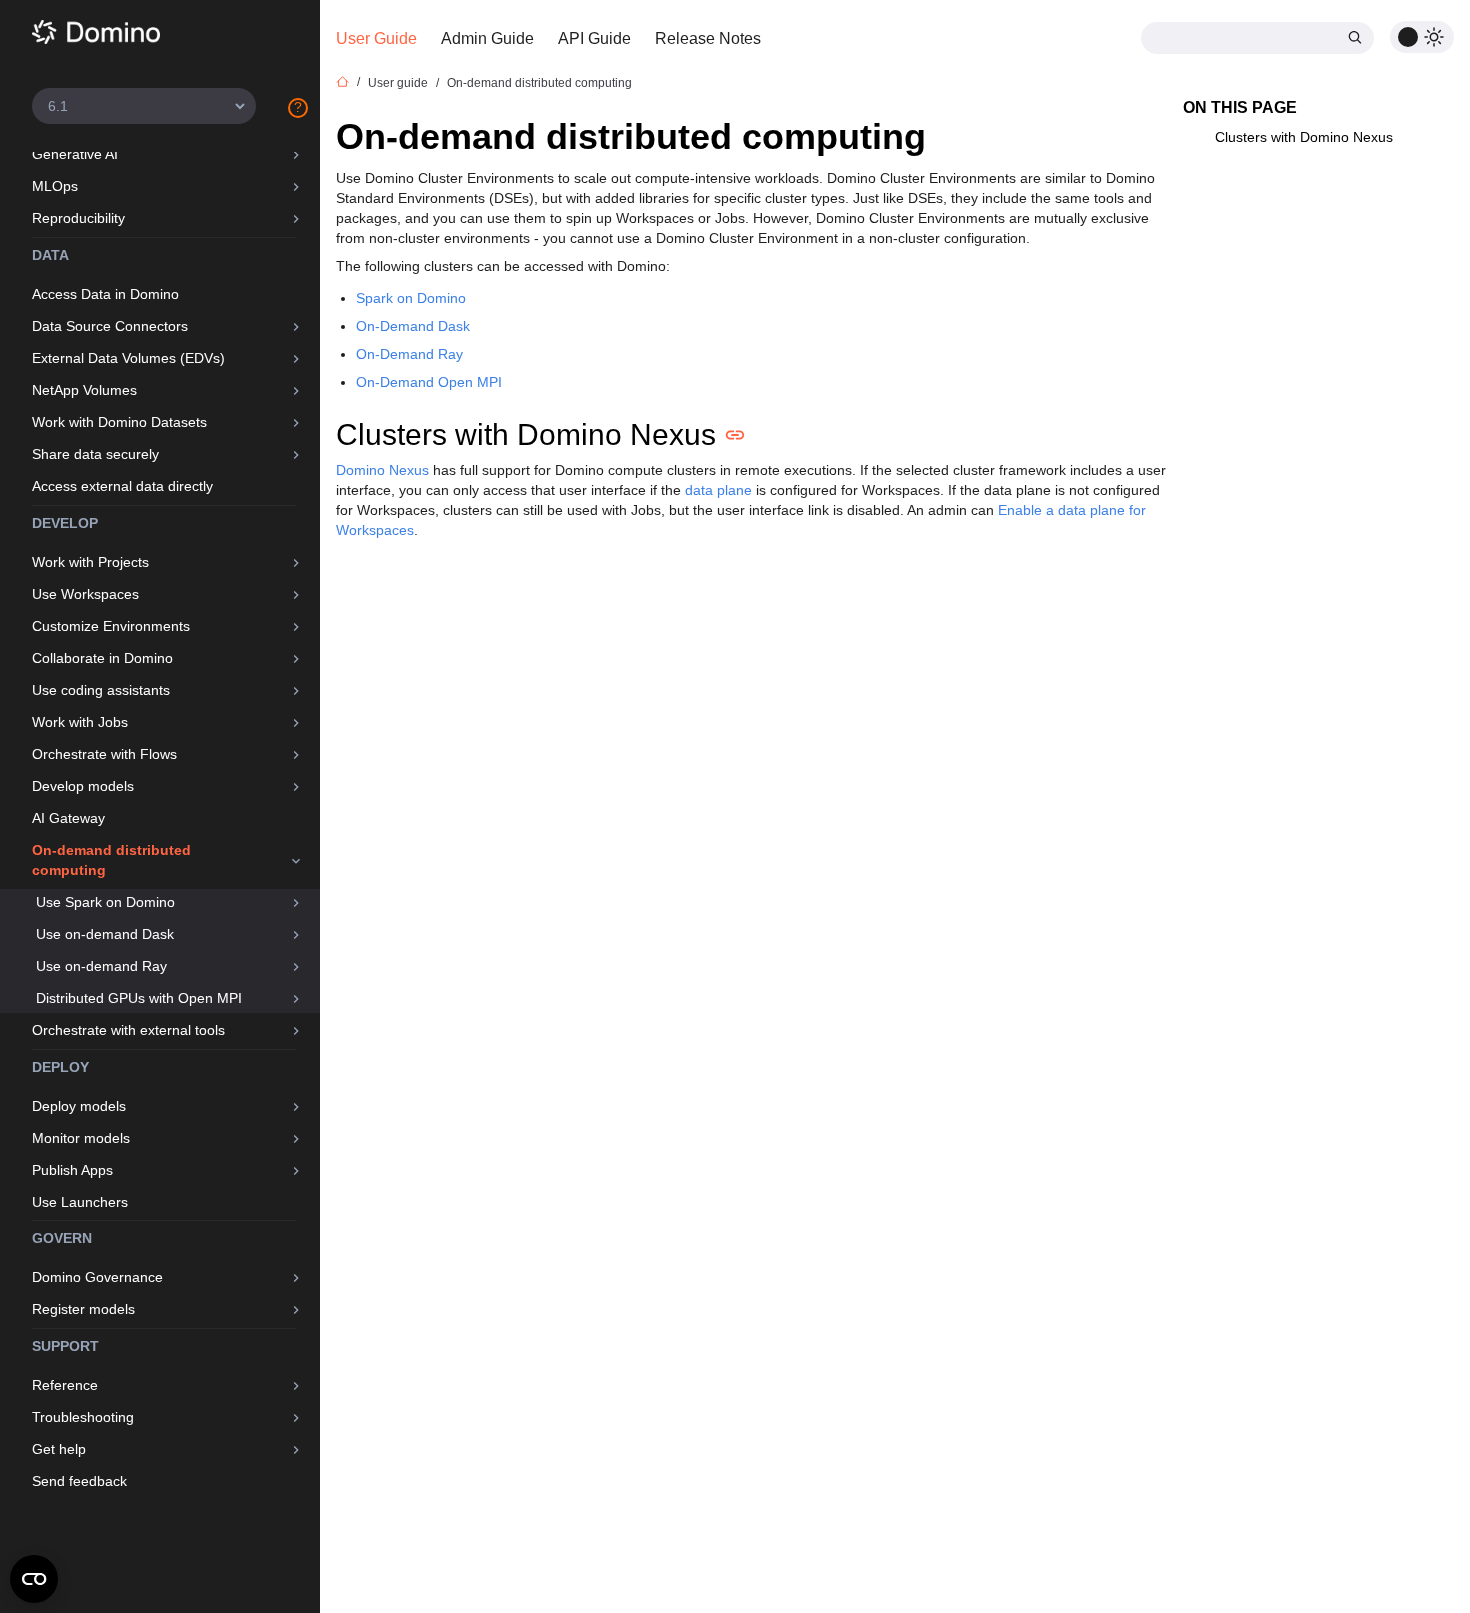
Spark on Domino (411, 298)
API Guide (594, 38)
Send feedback (79, 1481)
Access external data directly (122, 486)
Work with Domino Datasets (119, 422)
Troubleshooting (83, 1417)
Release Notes (708, 38)
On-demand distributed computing (111, 860)
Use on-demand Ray (101, 966)
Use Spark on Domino (105, 902)
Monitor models (81, 1138)
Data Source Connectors (110, 326)
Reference (65, 1385)
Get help (59, 1449)
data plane (718, 490)
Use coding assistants (101, 690)
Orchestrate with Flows (104, 754)
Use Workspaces (85, 594)
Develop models (83, 786)
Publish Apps (72, 1170)
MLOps (55, 186)
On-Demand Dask (413, 326)
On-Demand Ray (409, 354)
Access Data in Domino (105, 294)
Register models (83, 1309)
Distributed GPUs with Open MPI (139, 998)
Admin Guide (487, 38)
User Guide (376, 38)
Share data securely (95, 454)
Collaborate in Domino (102, 658)
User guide (398, 83)
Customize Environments (111, 626)
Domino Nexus (382, 470)
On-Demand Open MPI (429, 382)
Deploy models (79, 1106)
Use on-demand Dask (105, 934)
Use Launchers (80, 1202)
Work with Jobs (80, 722)
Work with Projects (90, 562)
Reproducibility (78, 218)
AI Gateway (68, 818)
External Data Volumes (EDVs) (128, 358)
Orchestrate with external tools (128, 1030)
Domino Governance (97, 1277)
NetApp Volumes (84, 390)
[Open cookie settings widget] (34, 1579)
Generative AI (75, 154)
